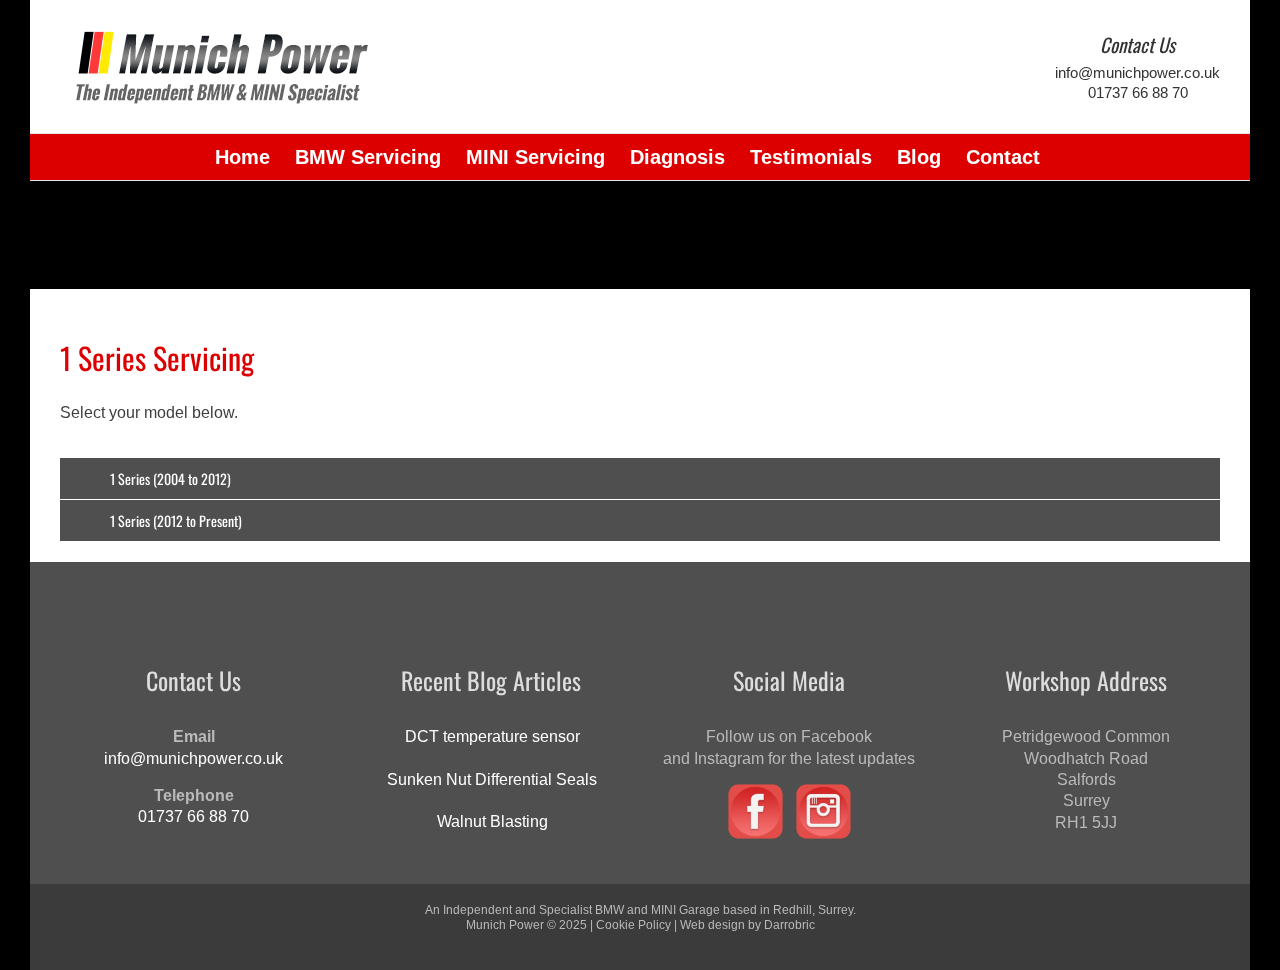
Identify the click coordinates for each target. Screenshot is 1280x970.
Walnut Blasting (492, 821)
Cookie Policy (633, 925)
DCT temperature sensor (492, 736)
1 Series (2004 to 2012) (170, 478)
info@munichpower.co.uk (1137, 72)
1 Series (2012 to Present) (176, 520)
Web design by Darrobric (747, 925)
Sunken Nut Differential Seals (492, 779)
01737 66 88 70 (1138, 92)
